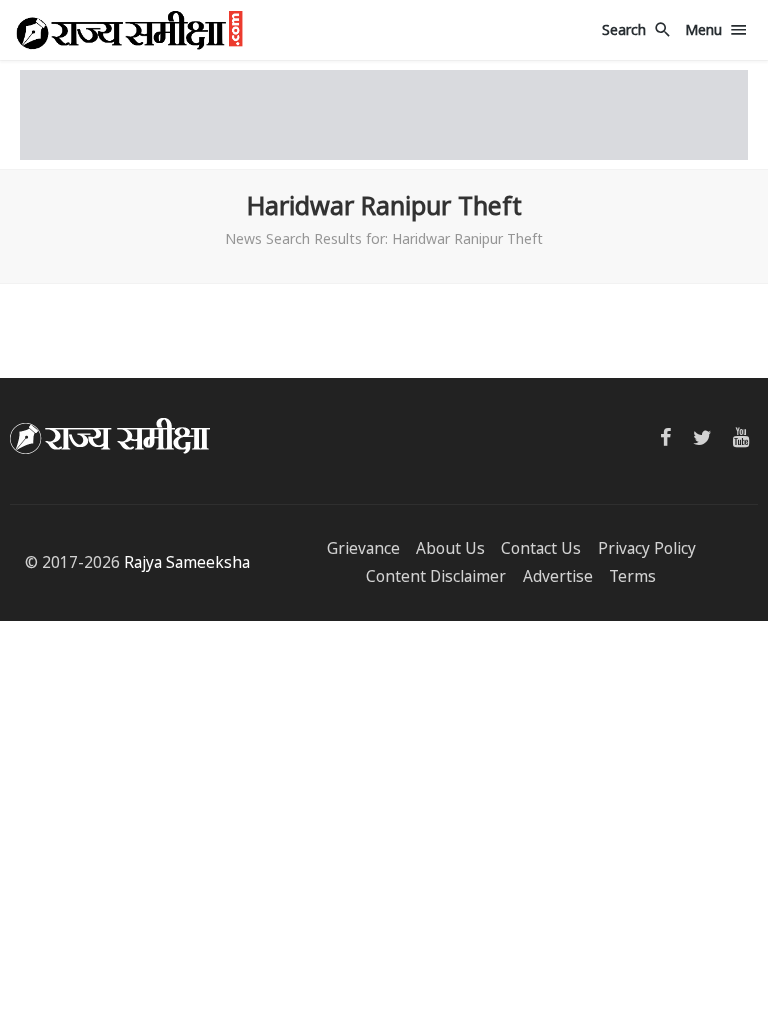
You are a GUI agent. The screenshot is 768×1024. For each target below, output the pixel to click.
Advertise (558, 576)
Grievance (363, 548)
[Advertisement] (384, 115)
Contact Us (541, 548)
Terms (632, 576)
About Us (450, 548)
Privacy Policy (647, 548)
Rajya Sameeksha (187, 562)
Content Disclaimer (436, 576)
